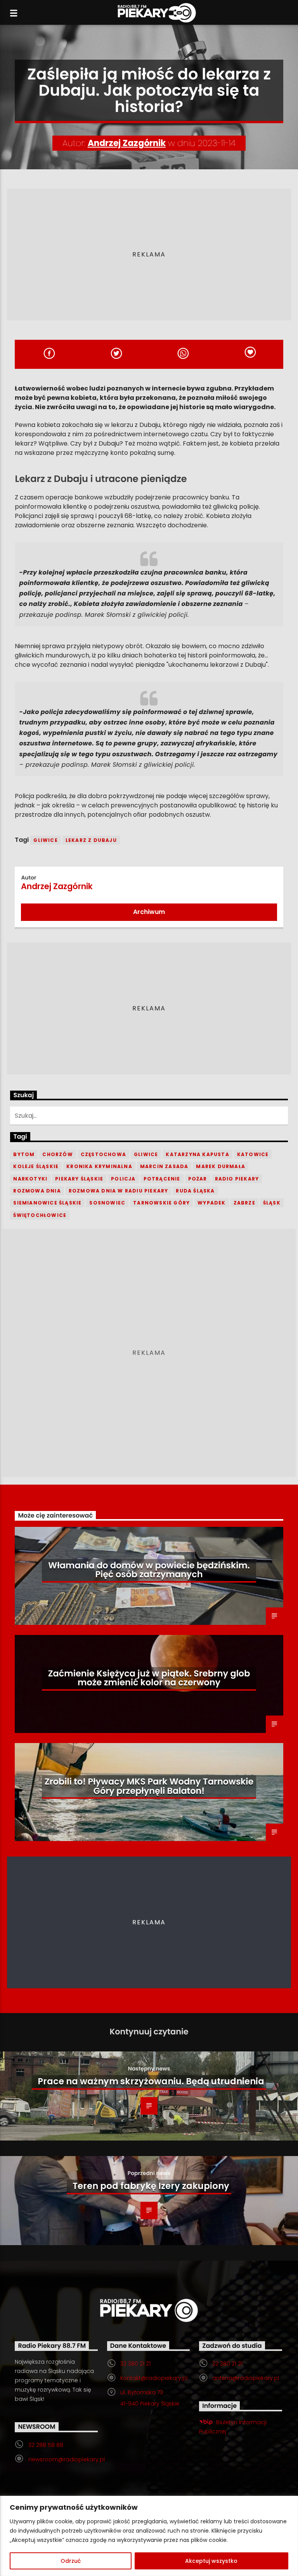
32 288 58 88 (46, 2445)
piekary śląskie (79, 1179)
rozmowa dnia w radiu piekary (119, 1191)
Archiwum (149, 912)
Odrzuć (71, 2561)
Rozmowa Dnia (37, 1191)
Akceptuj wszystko (211, 2561)
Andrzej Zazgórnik (127, 143)
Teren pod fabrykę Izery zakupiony (151, 2186)
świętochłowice (40, 1215)
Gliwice (45, 840)
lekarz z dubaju (91, 840)
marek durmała (221, 1166)
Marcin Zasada (164, 1166)
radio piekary (237, 1179)
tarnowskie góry (161, 1203)
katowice (253, 1154)
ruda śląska (195, 1191)
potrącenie (162, 1179)
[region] (149, 2536)
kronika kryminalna (99, 1166)
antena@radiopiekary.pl (246, 2378)
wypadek (211, 1203)
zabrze (244, 1203)
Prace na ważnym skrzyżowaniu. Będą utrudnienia (151, 2081)
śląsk (272, 1203)
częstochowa (103, 1154)
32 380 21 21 (135, 2364)
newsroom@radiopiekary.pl (67, 2459)
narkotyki (30, 1179)
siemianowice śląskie (47, 1203)
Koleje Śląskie (36, 1166)
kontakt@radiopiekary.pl (154, 2378)
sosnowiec (107, 1203)
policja (123, 1179)
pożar (198, 1179)
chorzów (57, 1154)
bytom (24, 1154)
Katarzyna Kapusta (197, 1154)
